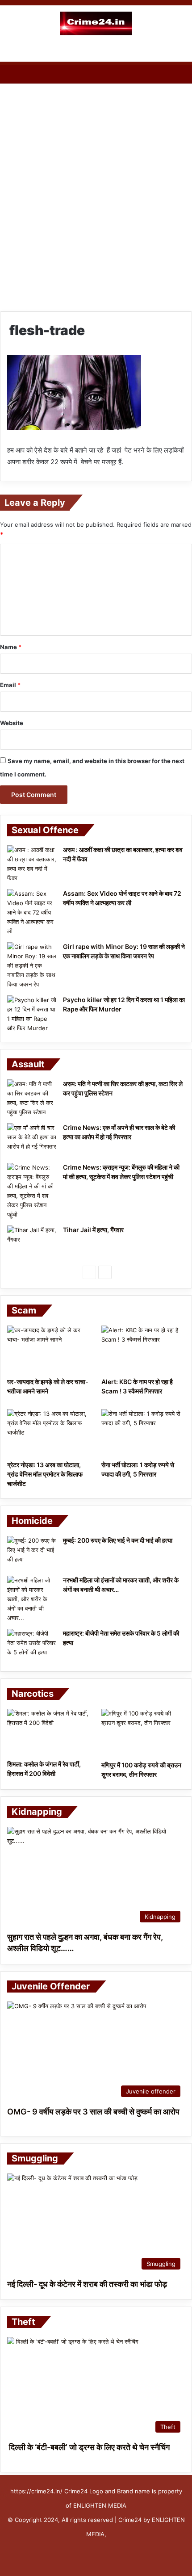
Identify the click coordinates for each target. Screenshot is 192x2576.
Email (10, 685)
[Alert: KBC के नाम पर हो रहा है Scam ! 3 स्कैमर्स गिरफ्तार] (143, 1349)
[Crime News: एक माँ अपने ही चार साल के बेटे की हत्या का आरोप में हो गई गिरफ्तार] (32, 1140)
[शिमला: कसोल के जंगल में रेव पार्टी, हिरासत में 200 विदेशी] (49, 1732)
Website (12, 723)
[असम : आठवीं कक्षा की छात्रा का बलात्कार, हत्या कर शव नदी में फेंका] (32, 864)
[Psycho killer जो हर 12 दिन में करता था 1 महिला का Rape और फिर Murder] (32, 1014)
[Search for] (181, 50)
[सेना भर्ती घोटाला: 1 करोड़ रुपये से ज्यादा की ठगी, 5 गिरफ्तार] (143, 1433)
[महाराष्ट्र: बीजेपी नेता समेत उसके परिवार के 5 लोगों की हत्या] (32, 1646)
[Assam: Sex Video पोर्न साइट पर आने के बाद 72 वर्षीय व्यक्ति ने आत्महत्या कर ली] (32, 913)
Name (11, 647)
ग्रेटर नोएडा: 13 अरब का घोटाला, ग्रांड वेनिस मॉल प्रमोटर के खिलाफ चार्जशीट (45, 1474)
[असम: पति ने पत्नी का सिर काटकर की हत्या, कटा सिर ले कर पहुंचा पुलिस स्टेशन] (32, 1098)
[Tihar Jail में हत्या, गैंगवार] (32, 1242)
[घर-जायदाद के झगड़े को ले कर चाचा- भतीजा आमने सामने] (49, 1349)
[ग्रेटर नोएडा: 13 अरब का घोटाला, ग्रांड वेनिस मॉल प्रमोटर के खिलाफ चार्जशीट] (49, 1433)
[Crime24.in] (96, 23)
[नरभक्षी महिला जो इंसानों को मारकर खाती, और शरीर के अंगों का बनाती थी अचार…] (32, 1599)
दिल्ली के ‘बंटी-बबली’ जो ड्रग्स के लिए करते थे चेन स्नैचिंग (88, 2447)
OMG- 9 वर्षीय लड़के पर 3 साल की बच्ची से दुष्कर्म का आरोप (93, 2112)
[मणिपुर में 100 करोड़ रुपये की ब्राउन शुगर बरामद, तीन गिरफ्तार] (143, 1733)
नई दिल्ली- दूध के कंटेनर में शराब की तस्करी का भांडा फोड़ (87, 2284)
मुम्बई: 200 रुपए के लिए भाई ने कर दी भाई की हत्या (118, 1540)
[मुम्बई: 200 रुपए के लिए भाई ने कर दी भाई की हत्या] (32, 1553)
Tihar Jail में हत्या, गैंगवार (93, 1230)
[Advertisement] (96, 189)
